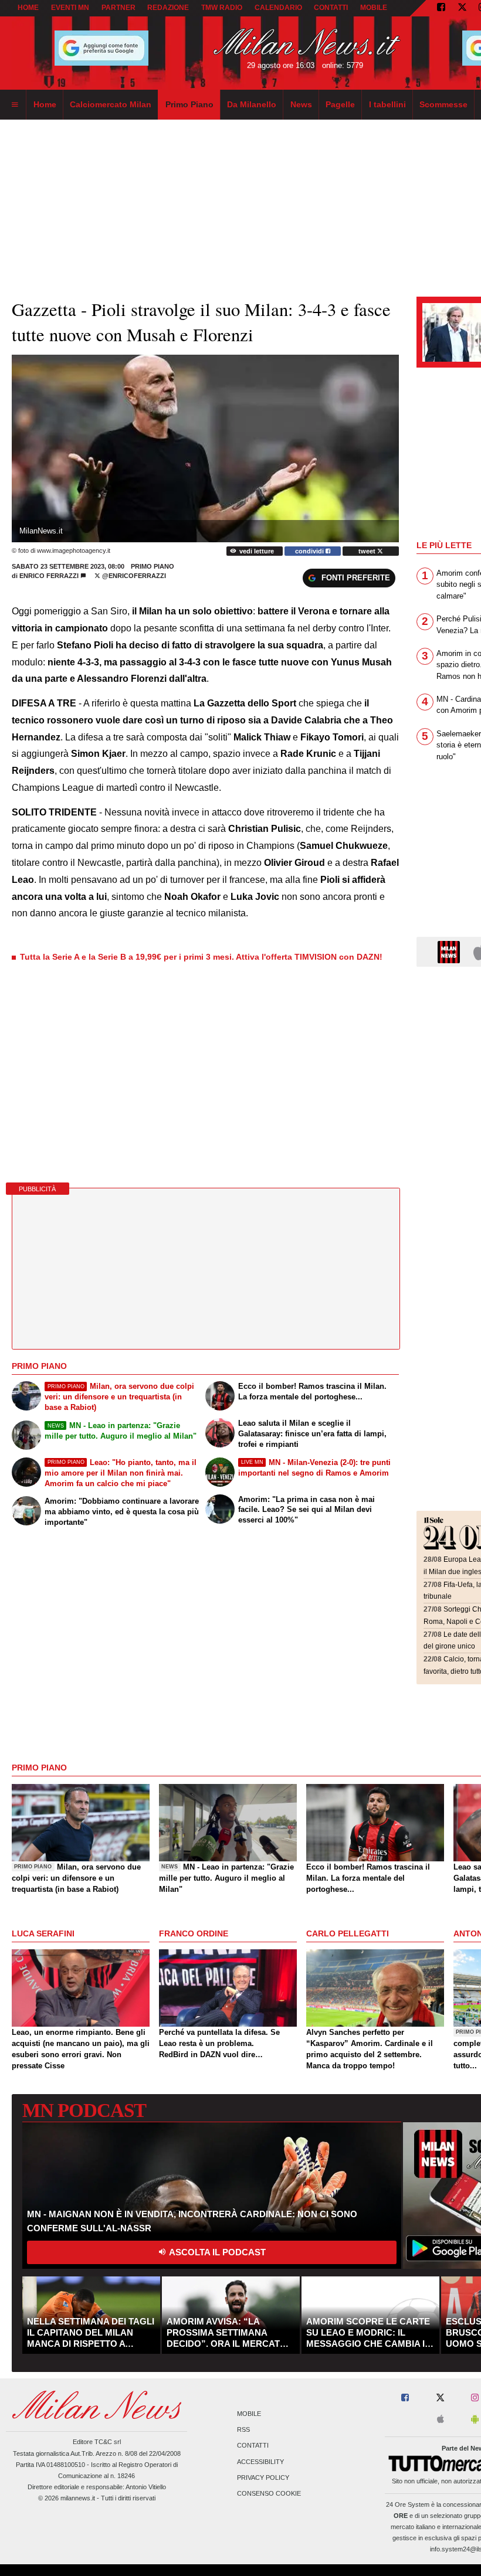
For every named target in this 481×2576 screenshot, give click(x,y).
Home (28, 8)
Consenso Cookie (269, 2493)
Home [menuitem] (45, 104)
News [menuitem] (301, 104)
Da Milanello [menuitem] (252, 104)
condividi (310, 551)
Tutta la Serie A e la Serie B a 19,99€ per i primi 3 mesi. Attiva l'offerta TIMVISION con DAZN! (201, 957)
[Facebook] (441, 8)
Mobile (249, 2414)
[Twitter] (462, 8)
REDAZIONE (168, 8)
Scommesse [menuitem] (443, 104)
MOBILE (374, 8)
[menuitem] (15, 105)
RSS (243, 2430)
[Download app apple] (441, 2420)
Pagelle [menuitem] (340, 104)
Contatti (253, 2446)
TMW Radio (222, 8)
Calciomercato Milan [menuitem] (111, 104)
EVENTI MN (70, 8)
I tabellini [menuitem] (387, 104)
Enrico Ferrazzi (49, 576)
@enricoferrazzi (133, 576)
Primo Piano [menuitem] (189, 104)
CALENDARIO (278, 8)
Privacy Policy (263, 2478)
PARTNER (118, 8)
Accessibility (260, 2462)
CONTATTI (331, 8)
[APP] (450, 951)
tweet (368, 551)
